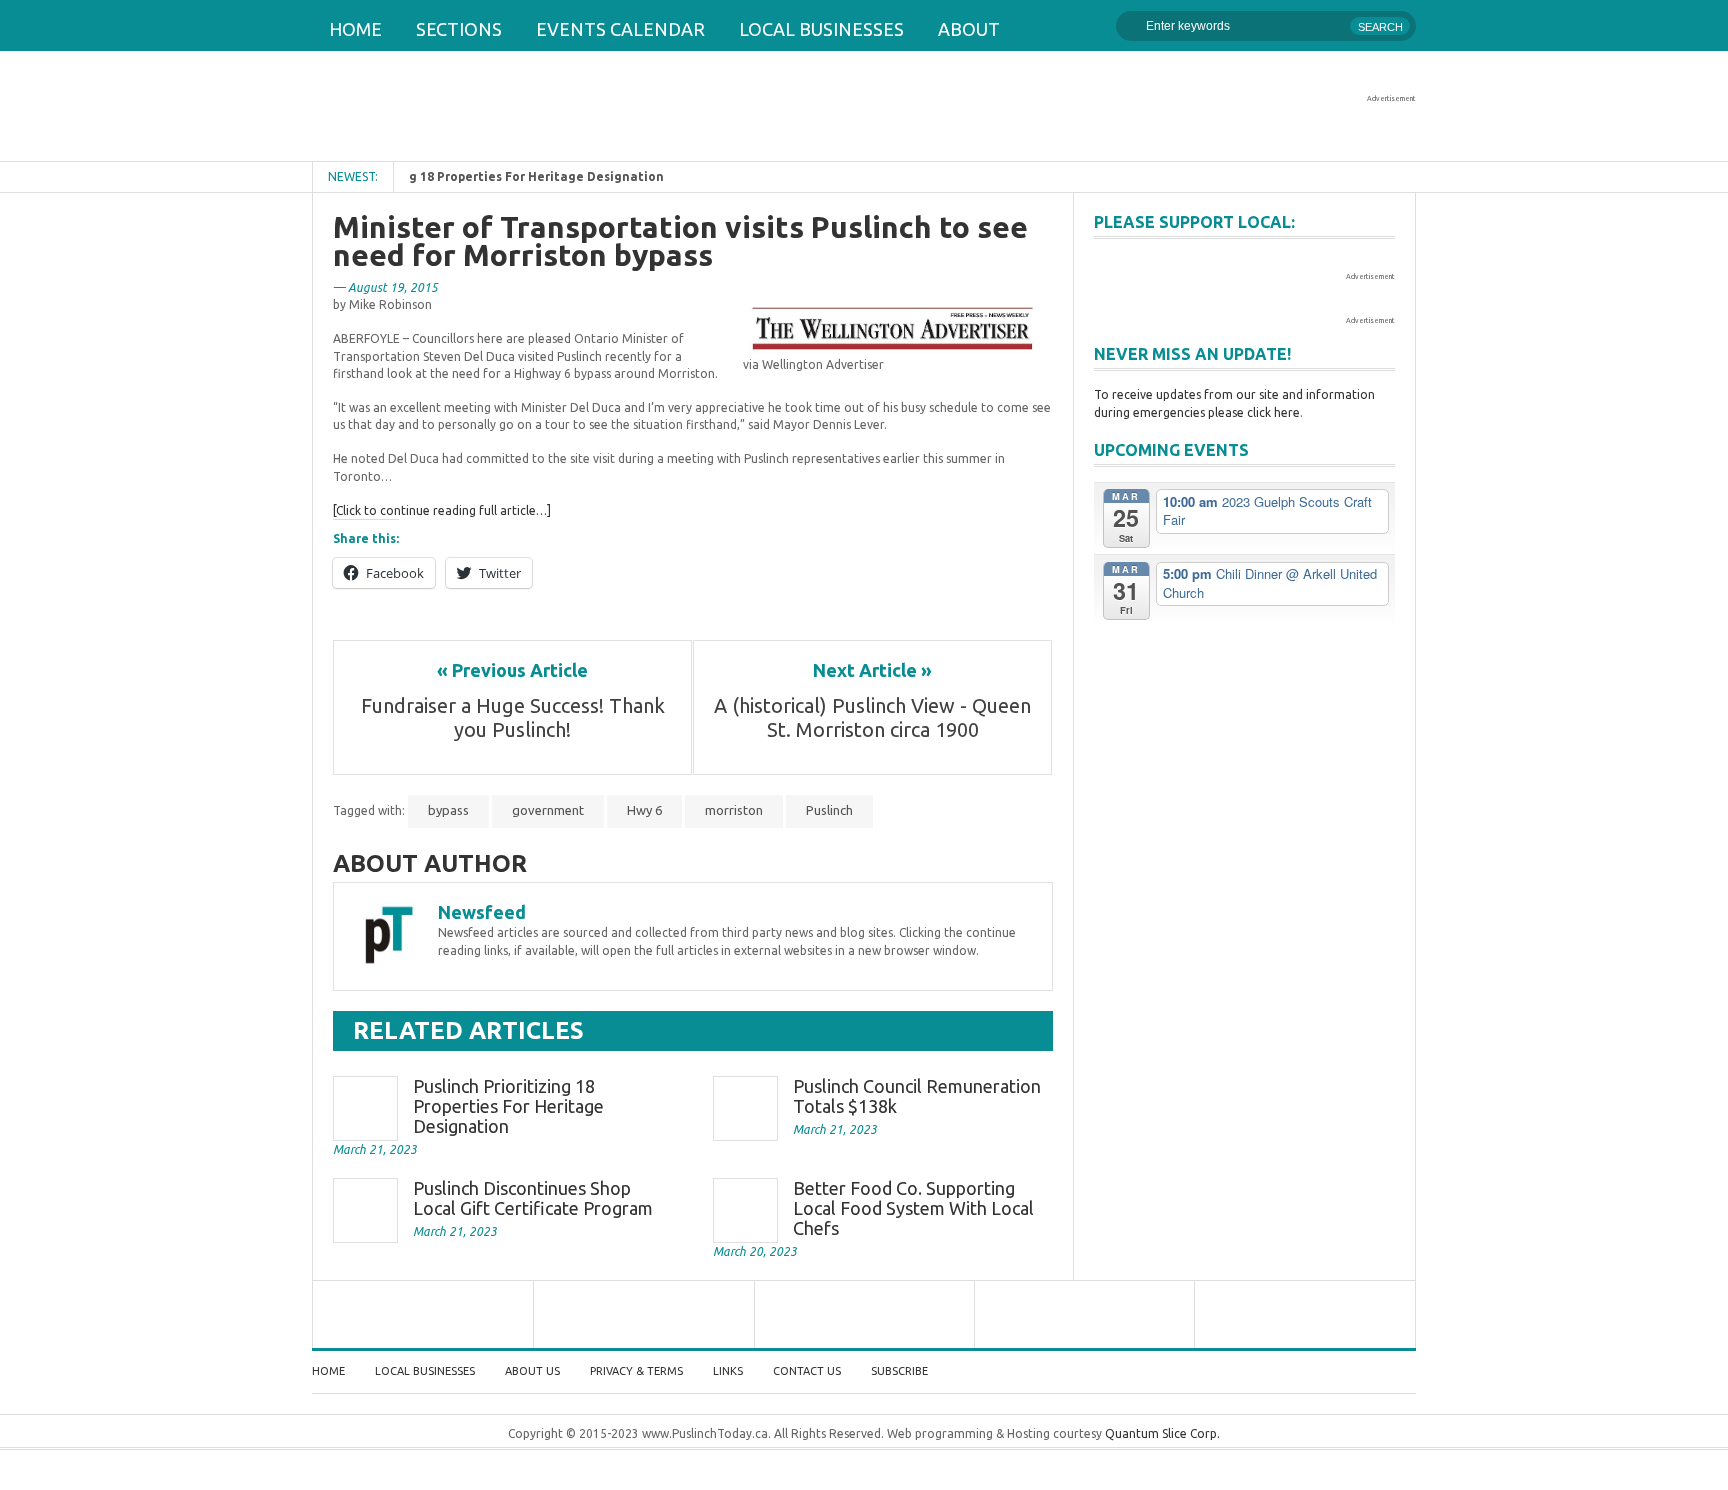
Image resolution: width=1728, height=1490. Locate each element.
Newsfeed (482, 912)
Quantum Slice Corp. (1162, 1433)
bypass (448, 810)
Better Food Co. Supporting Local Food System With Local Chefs (913, 1208)
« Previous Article (512, 670)
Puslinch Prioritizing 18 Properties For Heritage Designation (508, 1106)
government (548, 810)
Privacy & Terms (636, 1371)
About (969, 29)
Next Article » (872, 670)
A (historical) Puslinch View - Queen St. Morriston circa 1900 (872, 717)
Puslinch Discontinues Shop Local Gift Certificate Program (533, 1198)
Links (728, 1371)
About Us (532, 1371)
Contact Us (807, 1371)
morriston (734, 810)
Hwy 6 (644, 810)
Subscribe (899, 1371)
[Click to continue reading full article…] (442, 510)
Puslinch (829, 810)
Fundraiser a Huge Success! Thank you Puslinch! (515, 717)
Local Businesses (821, 29)
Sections (459, 29)
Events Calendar (620, 29)
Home (355, 29)
